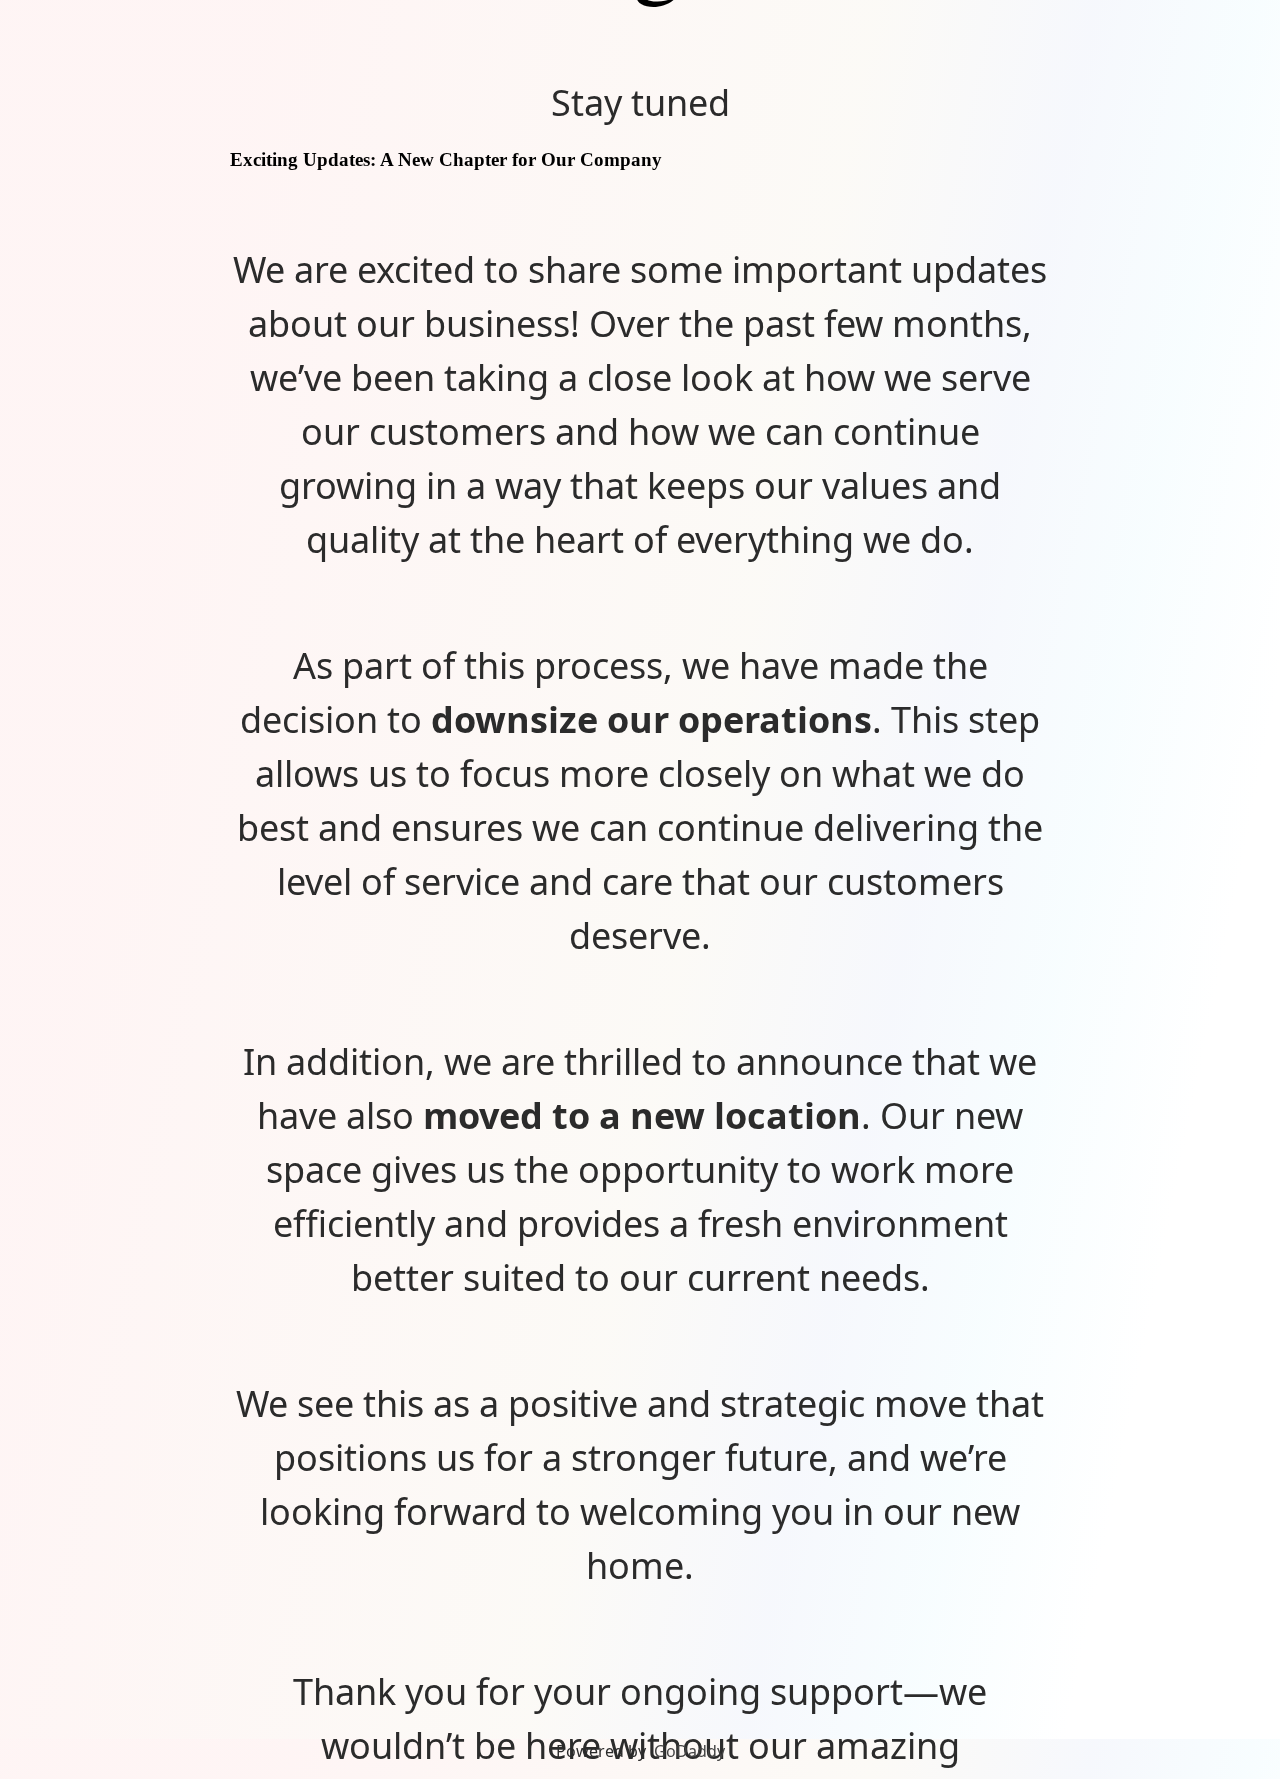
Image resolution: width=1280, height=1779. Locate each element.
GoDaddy (689, 1751)
